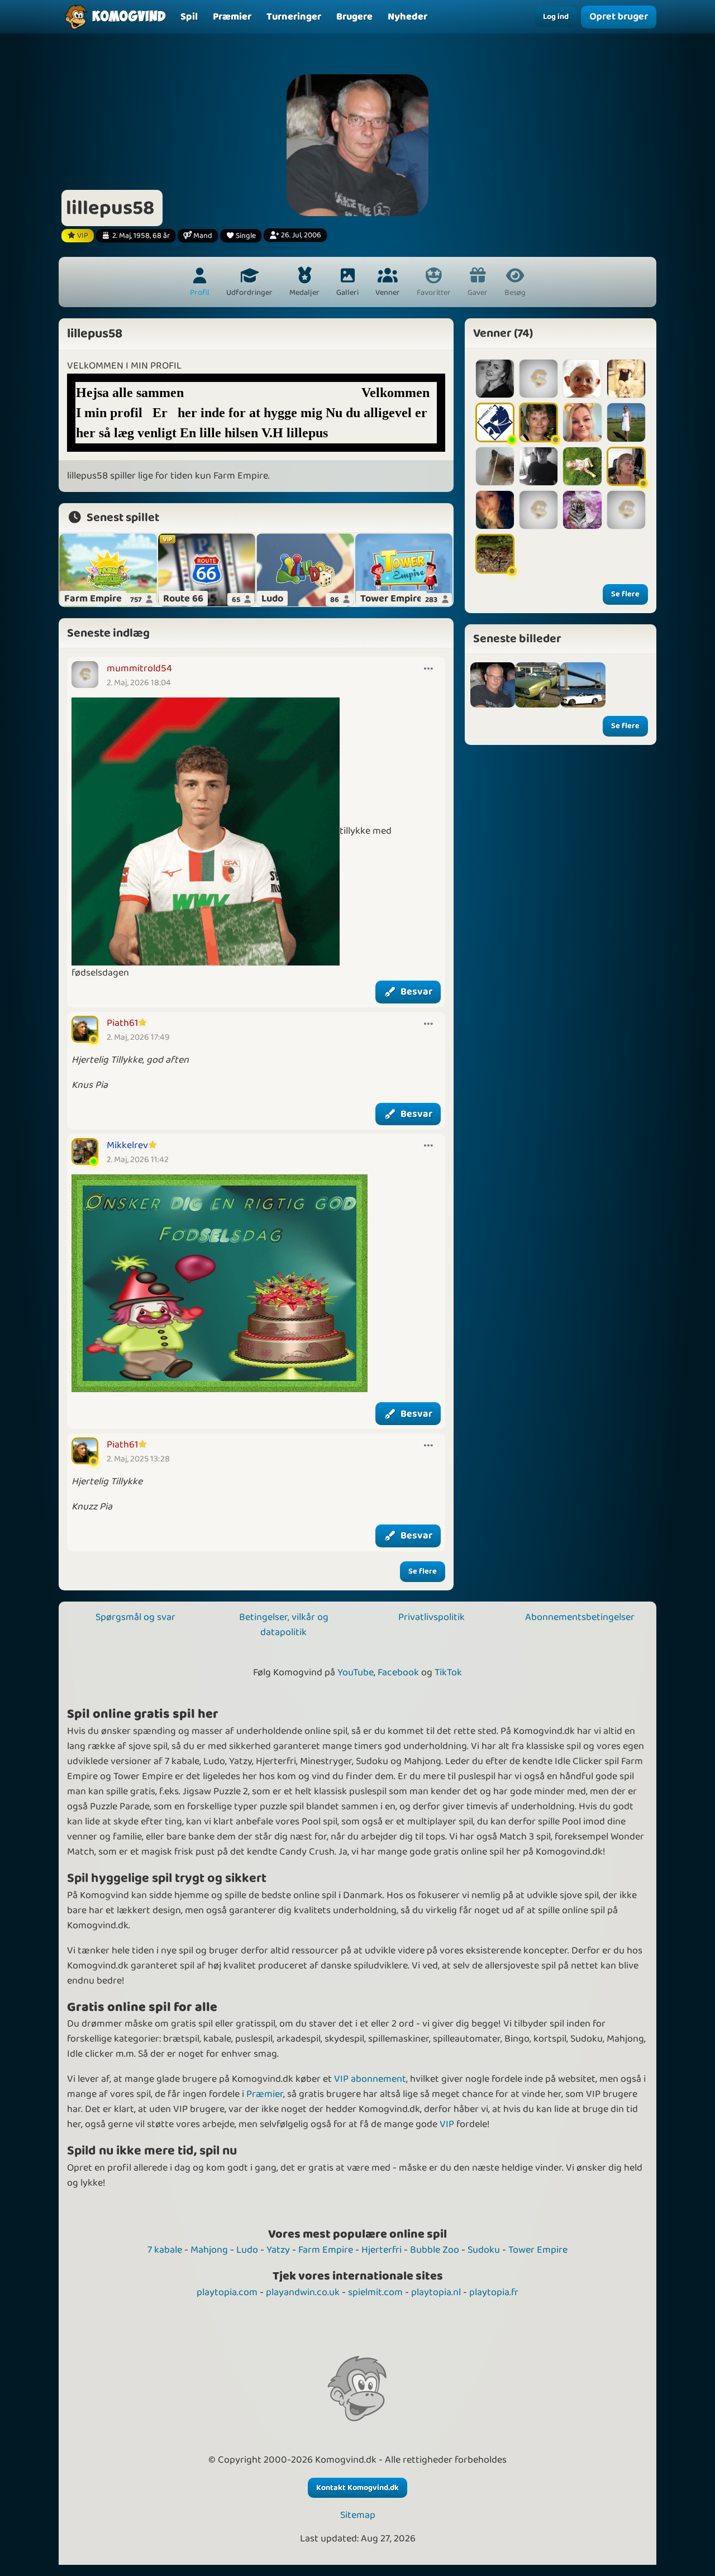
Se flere (423, 1571)
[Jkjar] (495, 466)
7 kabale (165, 2250)
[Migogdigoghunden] (582, 466)
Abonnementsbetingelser (580, 1617)
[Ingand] (626, 466)
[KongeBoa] (495, 553)
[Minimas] (538, 466)
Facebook (398, 1672)
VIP (447, 2124)
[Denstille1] (582, 510)
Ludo (247, 2250)
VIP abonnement (370, 2079)
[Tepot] (626, 510)
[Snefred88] (495, 510)
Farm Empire (326, 2250)
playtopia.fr (494, 2292)
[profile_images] (493, 685)
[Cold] (582, 422)
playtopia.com (227, 2292)
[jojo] (538, 685)
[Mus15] (495, 422)
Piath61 (122, 1023)
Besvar (416, 992)
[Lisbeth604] (626, 379)
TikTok (448, 1672)
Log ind (556, 17)
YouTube (356, 1672)
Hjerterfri (382, 2250)
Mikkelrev (127, 1145)
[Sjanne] (495, 379)
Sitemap (358, 2515)
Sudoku (484, 2250)
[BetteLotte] (538, 422)
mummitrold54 (139, 668)
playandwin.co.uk (303, 2292)
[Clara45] (626, 422)
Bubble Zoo (435, 2250)
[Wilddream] (582, 379)
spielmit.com (375, 2292)
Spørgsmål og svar (135, 1617)
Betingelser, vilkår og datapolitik (284, 1625)
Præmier (265, 2094)
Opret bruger (619, 17)
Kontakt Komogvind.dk (357, 2488)
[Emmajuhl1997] (538, 379)
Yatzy (278, 2250)
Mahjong (209, 2250)
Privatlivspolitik (432, 1617)
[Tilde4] (538, 510)
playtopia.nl (436, 2292)
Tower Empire (538, 2250)
